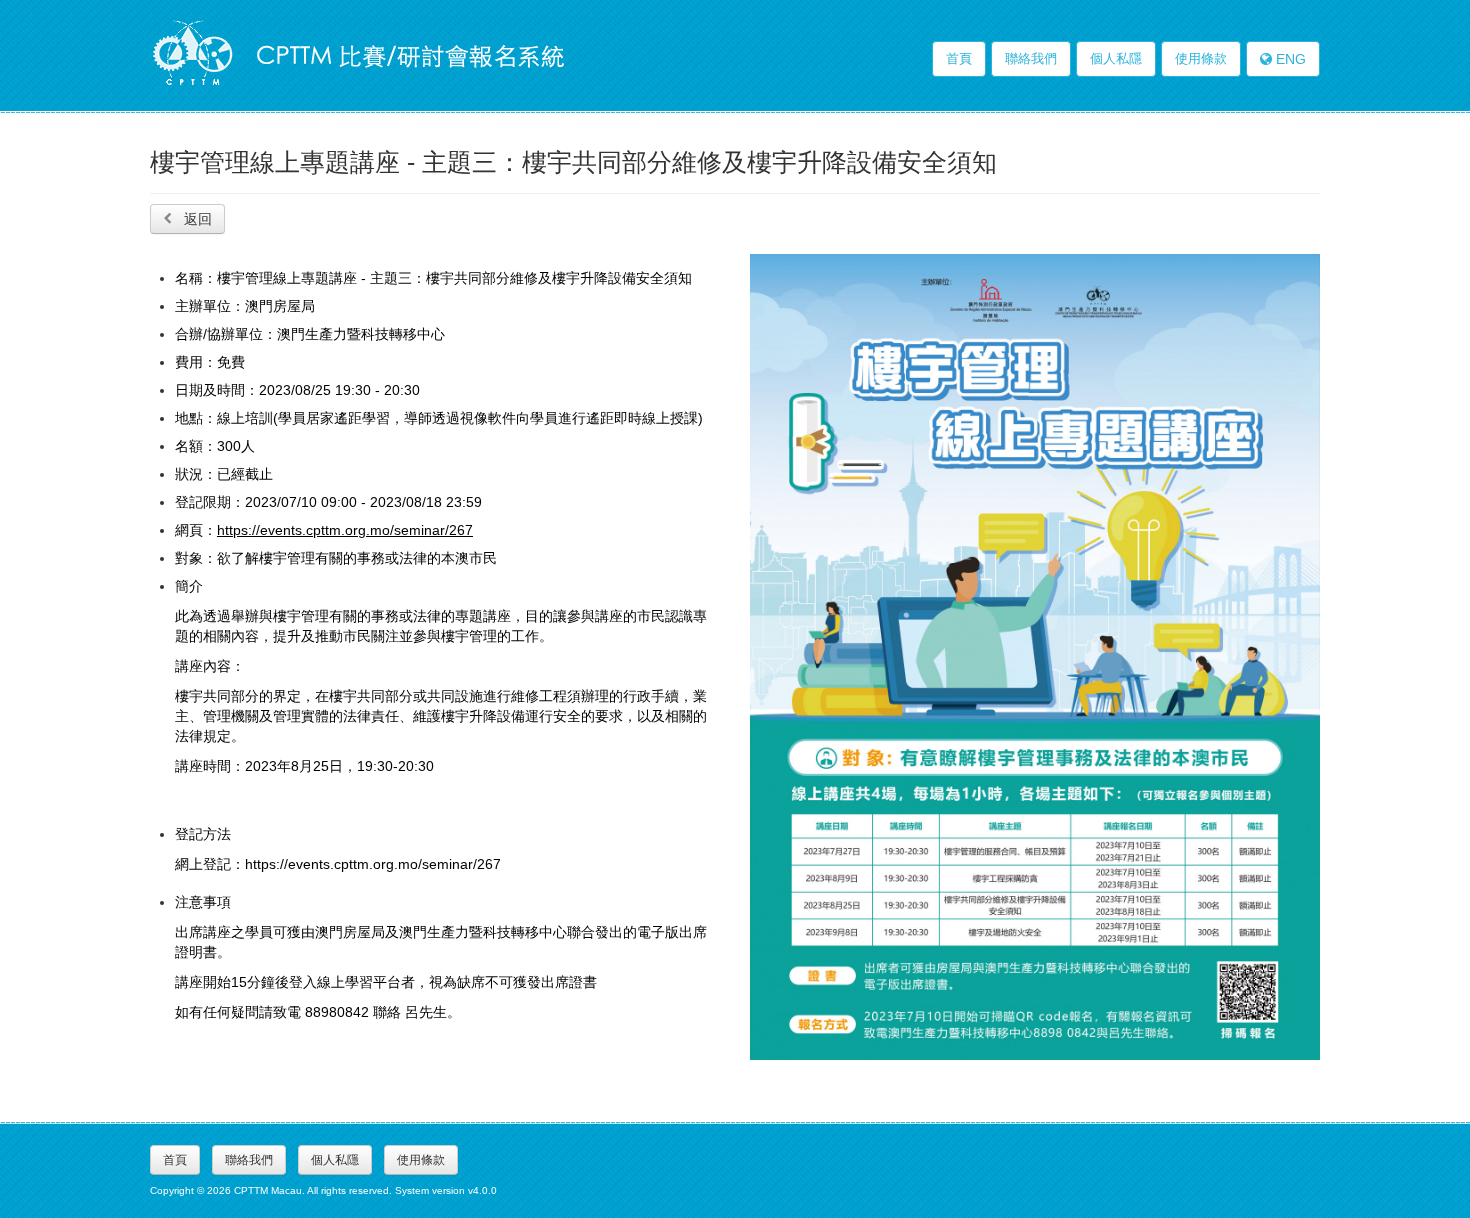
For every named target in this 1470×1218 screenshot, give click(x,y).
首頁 (959, 58)
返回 (196, 219)
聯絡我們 (1031, 58)
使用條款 (1201, 58)
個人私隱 (1116, 58)
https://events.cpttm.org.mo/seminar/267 (345, 530)
